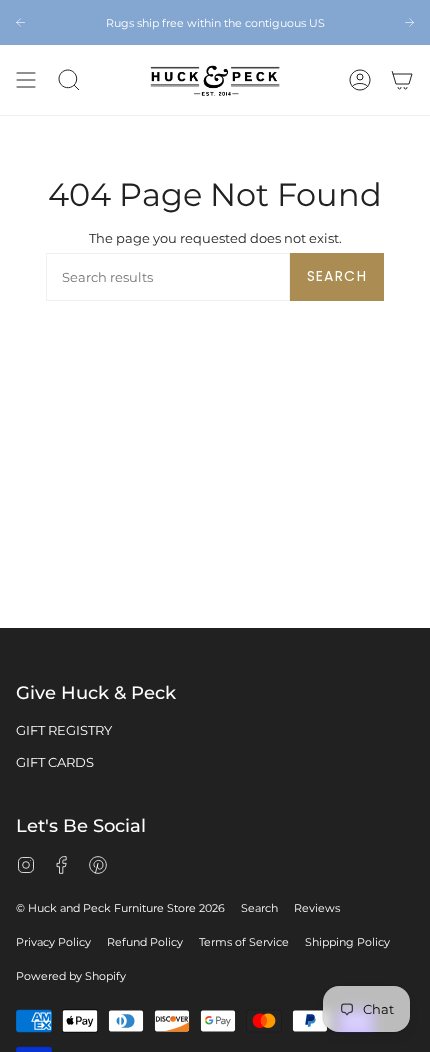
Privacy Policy (53, 942)
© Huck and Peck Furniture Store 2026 (120, 908)
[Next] (409, 22)
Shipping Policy (347, 942)
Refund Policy (145, 942)
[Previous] (20, 22)
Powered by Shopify (71, 976)
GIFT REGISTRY (64, 730)
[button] (69, 80)
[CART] (402, 80)
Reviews (317, 908)
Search (337, 276)
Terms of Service (244, 942)
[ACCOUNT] (360, 80)
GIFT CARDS (55, 762)
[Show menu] (26, 80)
